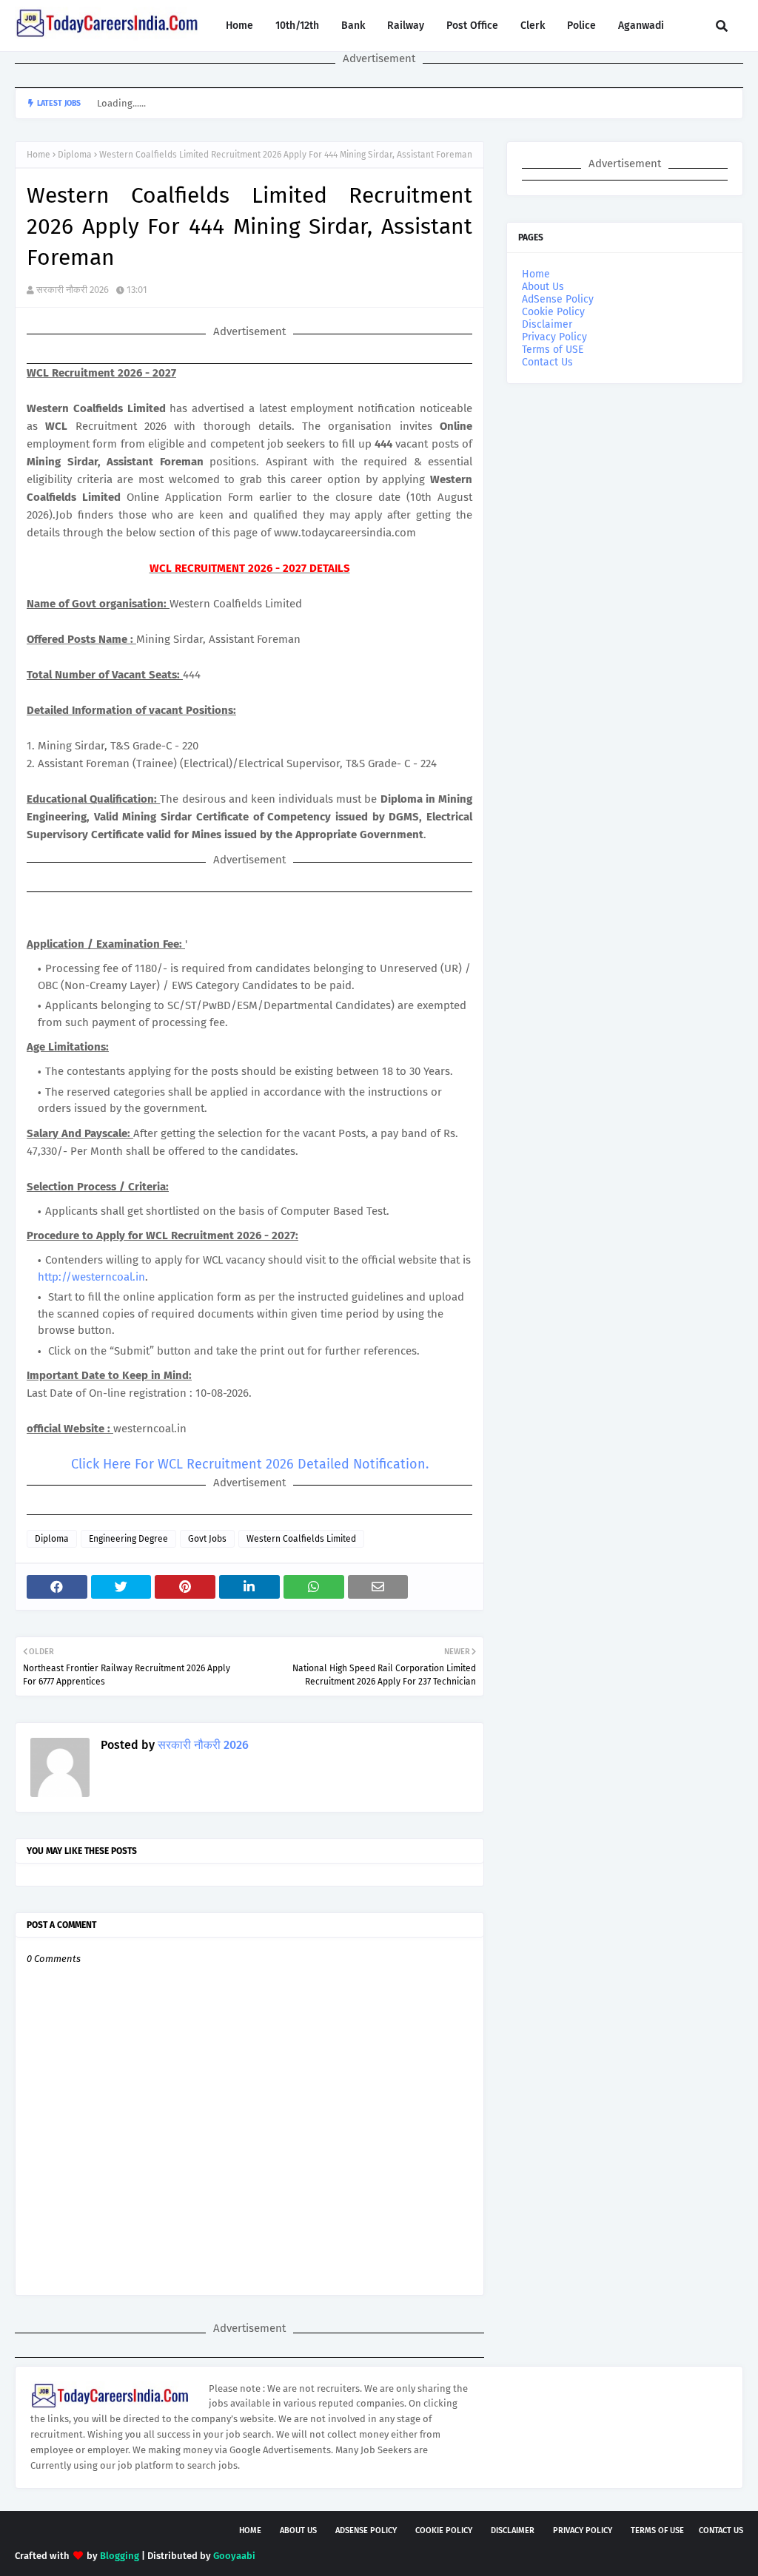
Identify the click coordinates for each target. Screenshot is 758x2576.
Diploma (75, 155)
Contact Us (547, 362)
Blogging (120, 2556)
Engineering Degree (128, 1539)
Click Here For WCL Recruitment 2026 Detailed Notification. (250, 1464)
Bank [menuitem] (353, 26)
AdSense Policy (558, 299)
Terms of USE (553, 350)
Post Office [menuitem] (472, 26)
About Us (543, 287)
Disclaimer (547, 324)
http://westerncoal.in (91, 1277)
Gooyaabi (234, 2556)
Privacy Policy (554, 337)
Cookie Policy (553, 312)
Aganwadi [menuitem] (641, 26)
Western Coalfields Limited (301, 1539)
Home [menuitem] (239, 26)
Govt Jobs (207, 1539)
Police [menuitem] (581, 26)
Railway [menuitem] (406, 26)
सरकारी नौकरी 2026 (73, 290)
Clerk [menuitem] (533, 26)
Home (38, 155)
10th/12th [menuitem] (297, 26)
